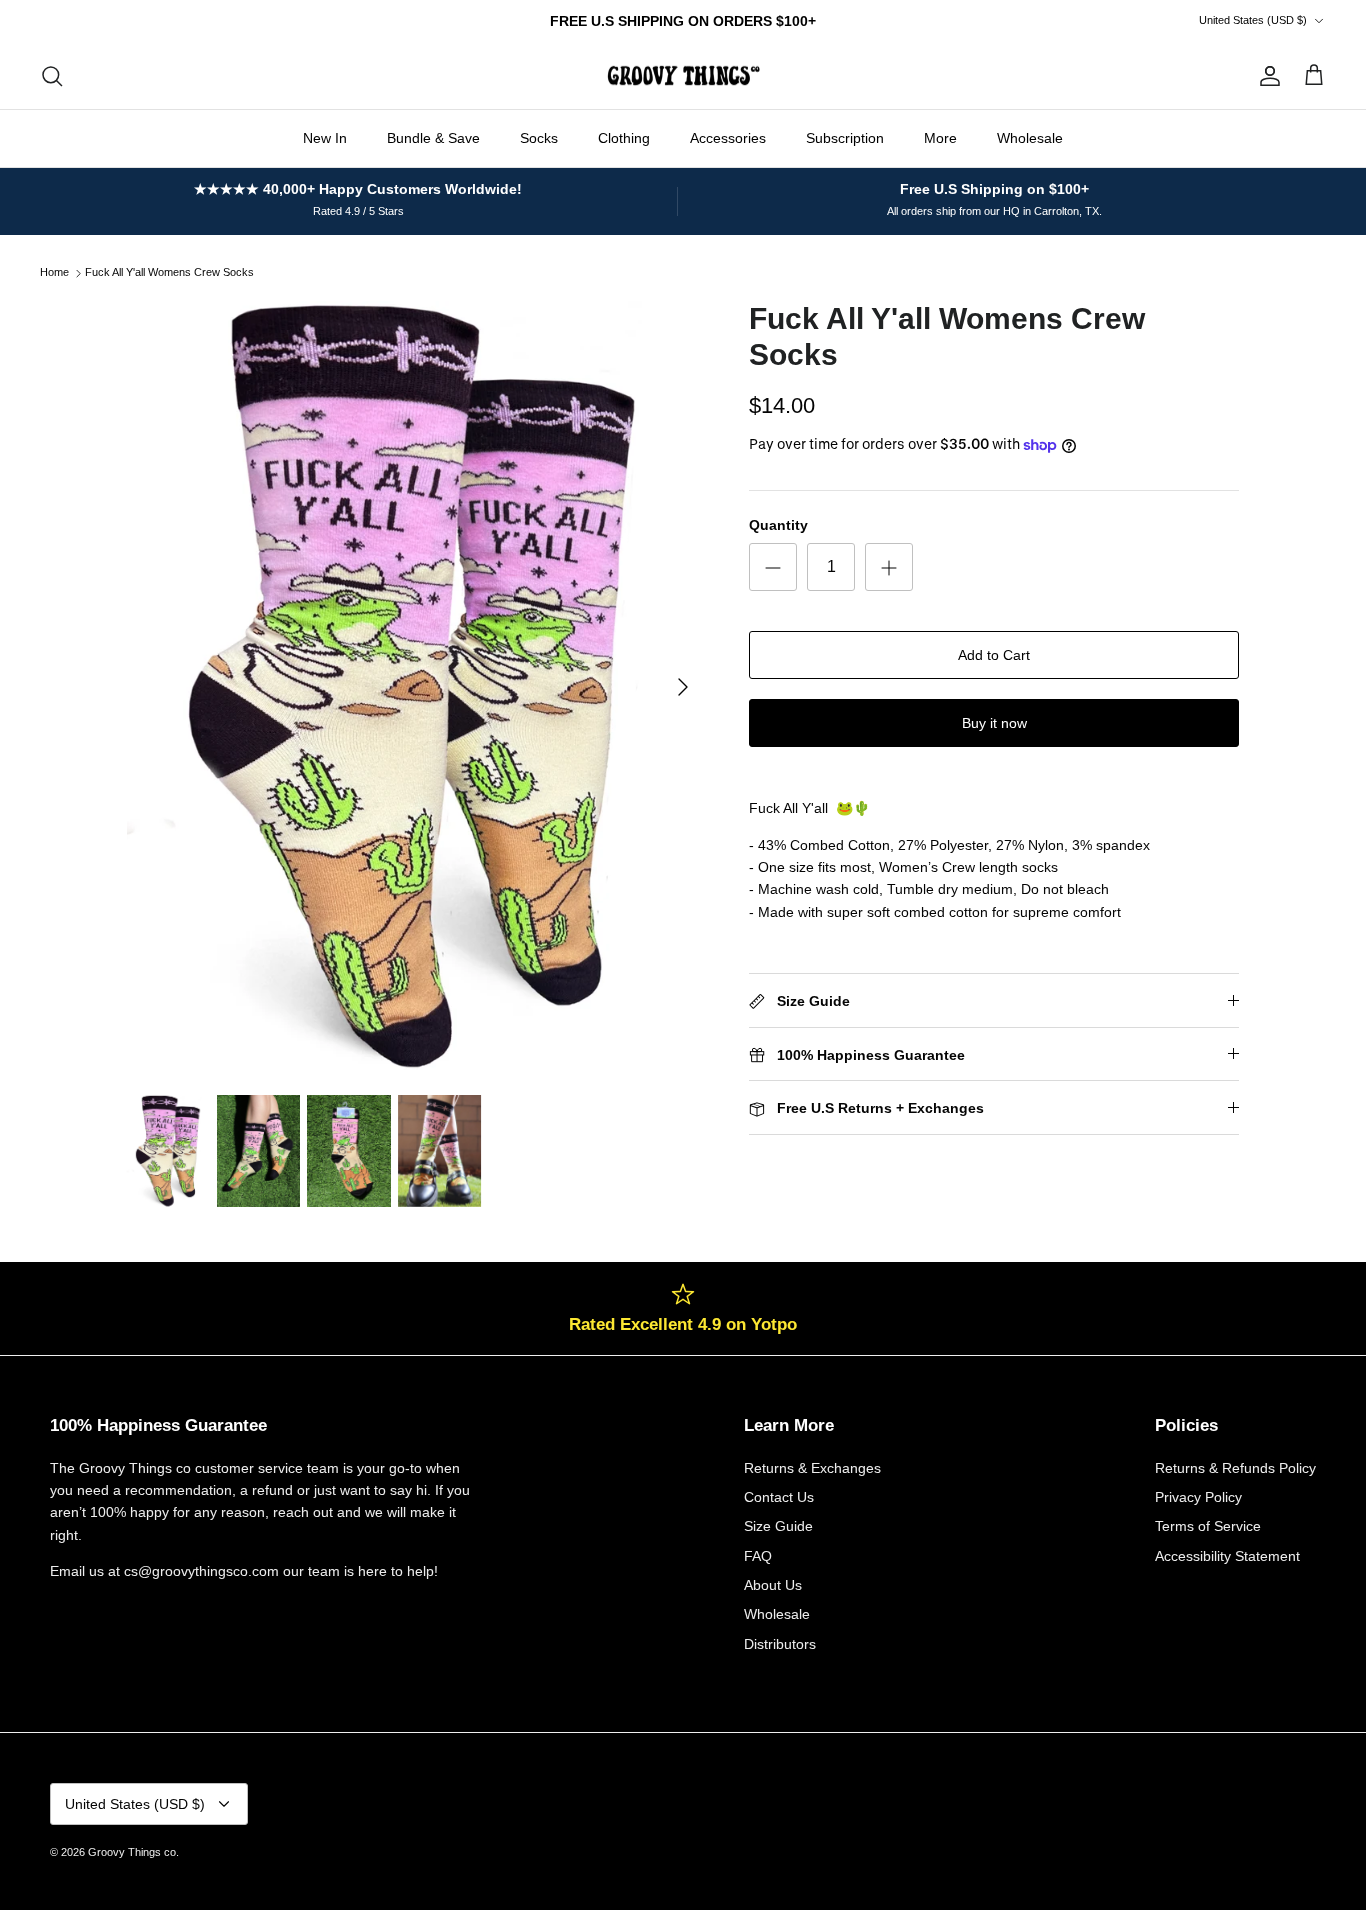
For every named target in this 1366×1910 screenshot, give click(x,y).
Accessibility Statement (1227, 1556)
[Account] (1266, 76)
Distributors (780, 1644)
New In (325, 138)
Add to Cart (994, 655)
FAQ (758, 1556)
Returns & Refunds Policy (1235, 1468)
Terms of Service (1208, 1526)
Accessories (728, 138)
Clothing (624, 138)
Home (54, 273)
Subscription (845, 138)
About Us (773, 1585)
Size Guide (778, 1526)
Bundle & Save (433, 138)
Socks (539, 138)
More (940, 138)
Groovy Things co (132, 1852)
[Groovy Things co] (683, 76)
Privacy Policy (1198, 1497)
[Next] (683, 687)
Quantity (778, 525)
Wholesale (1030, 138)
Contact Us (779, 1497)
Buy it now (994, 723)
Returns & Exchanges (812, 1468)
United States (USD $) (1253, 20)
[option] (416, 687)
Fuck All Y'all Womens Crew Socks (169, 273)
